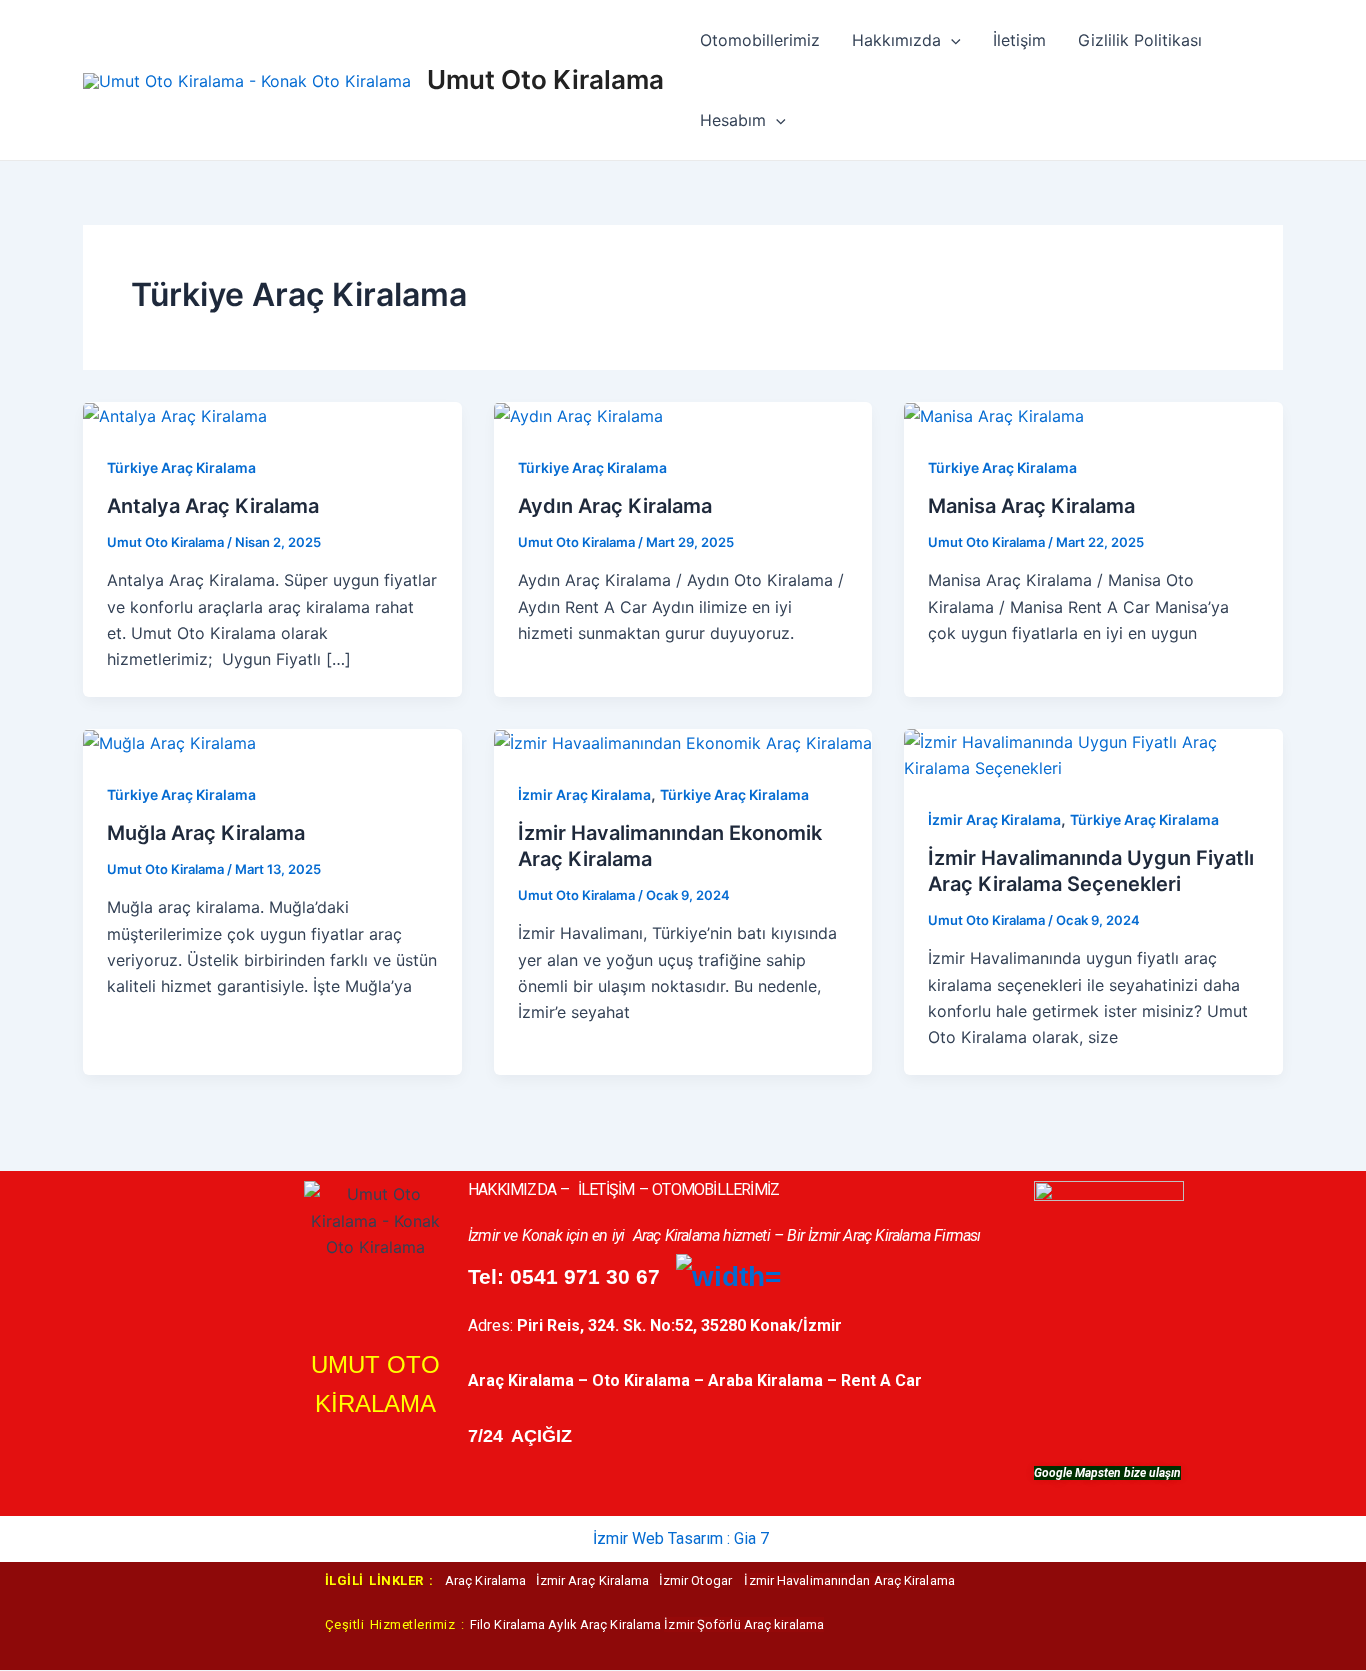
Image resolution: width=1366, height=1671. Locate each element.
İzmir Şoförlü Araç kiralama (744, 1624)
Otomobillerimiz (760, 40)
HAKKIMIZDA (512, 1189)
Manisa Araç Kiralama (1031, 506)
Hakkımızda (896, 40)
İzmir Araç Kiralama (584, 794)
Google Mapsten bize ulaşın (1107, 1473)
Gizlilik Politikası (1140, 40)
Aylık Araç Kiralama (604, 1624)
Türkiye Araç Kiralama (181, 467)
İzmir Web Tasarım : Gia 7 (681, 1538)
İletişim (1019, 40)
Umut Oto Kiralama (545, 79)
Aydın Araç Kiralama (615, 506)
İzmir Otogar (697, 1580)
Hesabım (733, 120)
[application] (951, 40)
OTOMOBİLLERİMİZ (715, 1189)
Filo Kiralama (509, 1624)
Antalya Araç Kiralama (213, 506)
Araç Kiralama (490, 1580)
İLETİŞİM (606, 1189)
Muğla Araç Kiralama (206, 833)
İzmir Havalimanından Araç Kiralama (849, 1580)
